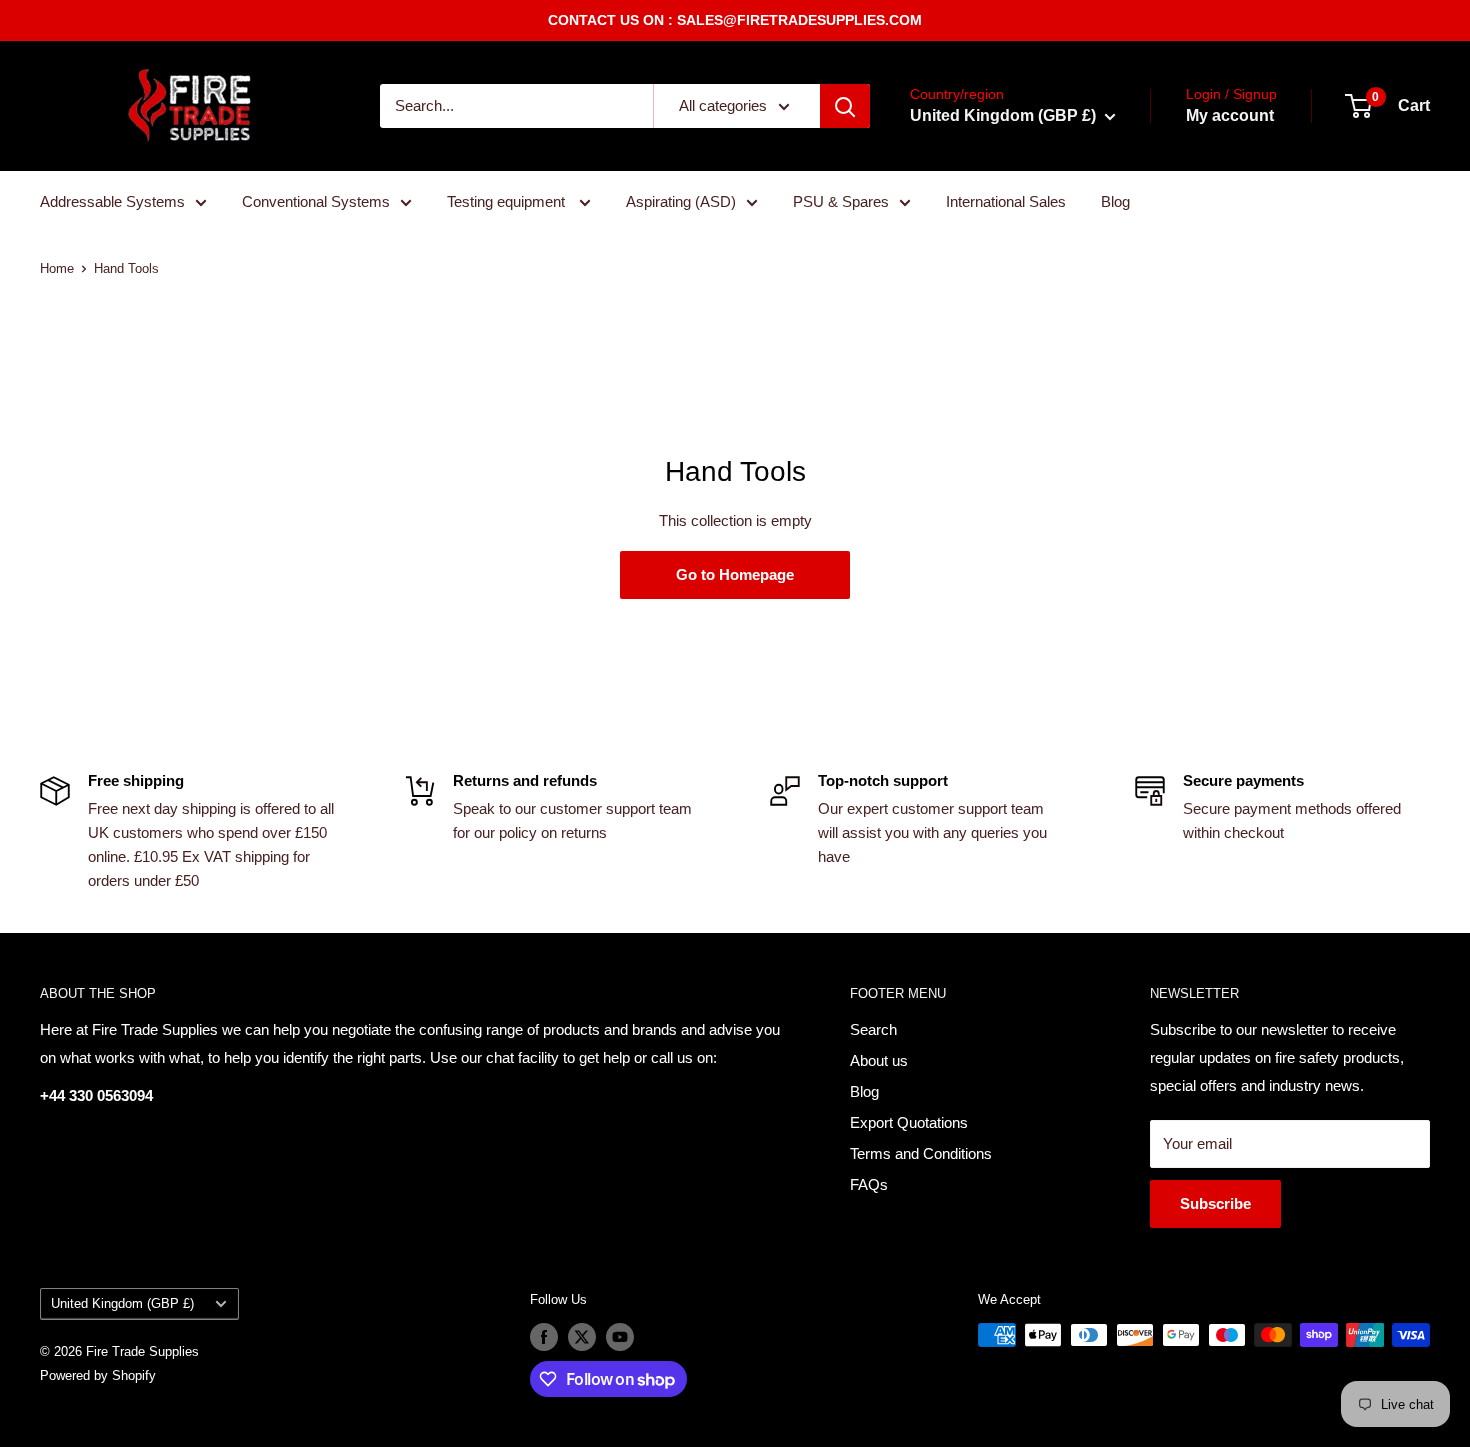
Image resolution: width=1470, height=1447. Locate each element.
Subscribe (1215, 1203)
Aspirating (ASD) (681, 201)
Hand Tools (126, 268)
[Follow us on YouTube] (620, 1337)
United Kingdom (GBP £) (122, 1303)
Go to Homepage (735, 574)
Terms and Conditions (921, 1153)
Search (873, 1029)
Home (57, 268)
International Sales (1006, 201)
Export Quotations (909, 1122)
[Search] (845, 106)
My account (1230, 115)
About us (879, 1060)
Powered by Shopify (98, 1375)
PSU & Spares (841, 201)
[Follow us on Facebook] (544, 1337)
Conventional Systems (316, 201)
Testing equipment (508, 201)
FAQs (869, 1184)
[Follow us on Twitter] (582, 1337)
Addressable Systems (112, 201)
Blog (1115, 201)
